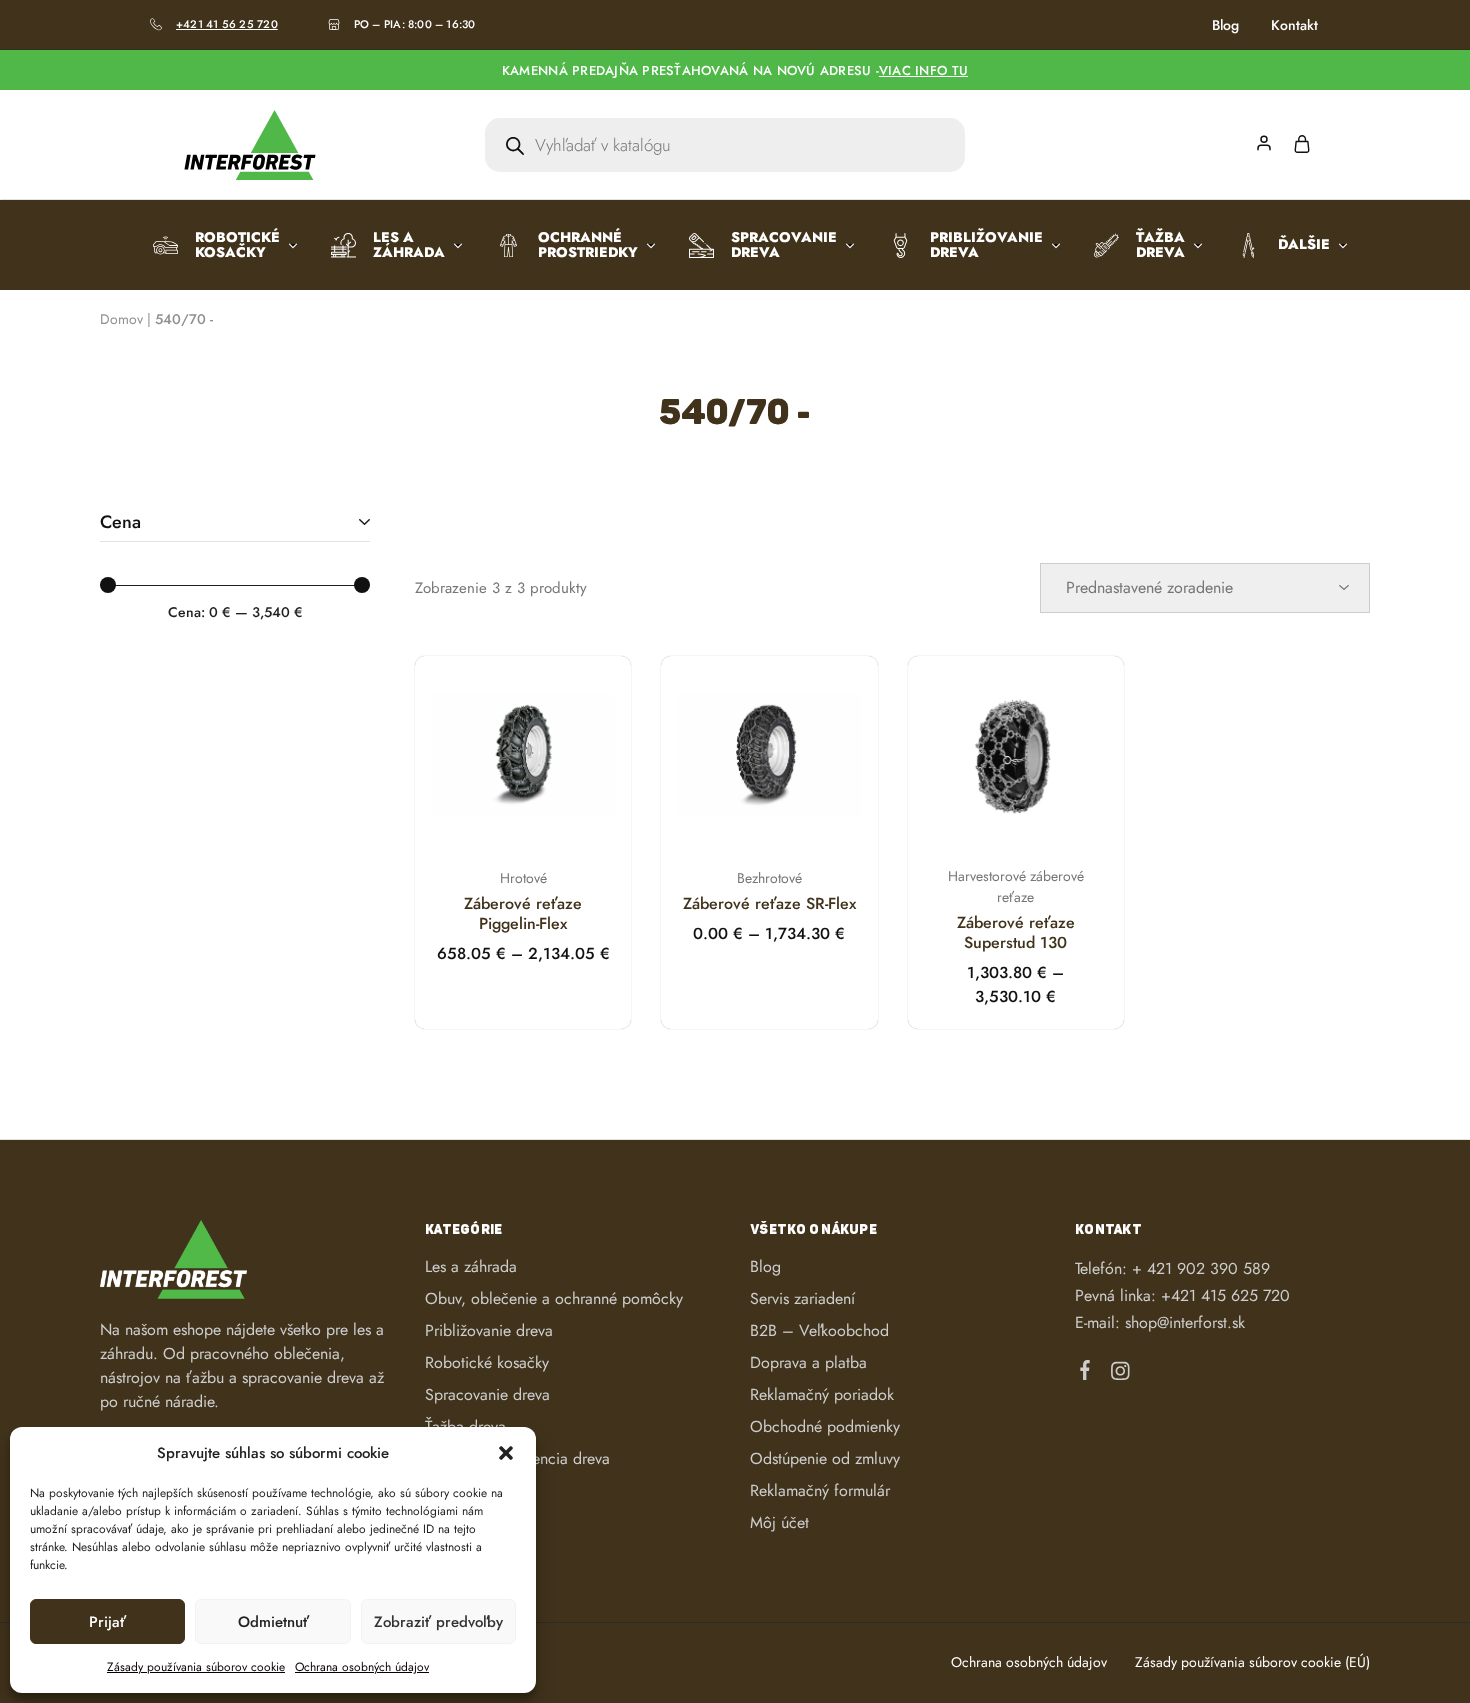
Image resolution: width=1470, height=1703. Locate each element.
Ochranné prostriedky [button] (588, 244)
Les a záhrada (471, 1266)
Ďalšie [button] (1304, 244)
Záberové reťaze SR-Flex (769, 903)
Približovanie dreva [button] (986, 244)
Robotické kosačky (487, 1362)
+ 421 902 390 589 (1201, 1268)
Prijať (107, 1622)
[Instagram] (1120, 1375)
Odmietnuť (273, 1622)
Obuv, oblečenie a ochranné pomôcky (554, 1298)
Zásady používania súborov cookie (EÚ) (1252, 1662)
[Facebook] (1085, 1374)
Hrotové (523, 878)
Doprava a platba (808, 1362)
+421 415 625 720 (1225, 1295)
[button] (506, 1453)
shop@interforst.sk (1185, 1322)
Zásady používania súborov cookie (196, 1667)
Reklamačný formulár (820, 1490)
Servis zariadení (802, 1298)
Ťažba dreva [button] (1160, 244)
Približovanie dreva (489, 1330)
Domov (121, 319)
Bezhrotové (769, 878)
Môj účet (779, 1522)
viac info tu (923, 70)
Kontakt (1294, 25)
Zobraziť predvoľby (438, 1622)
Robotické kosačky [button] (237, 244)
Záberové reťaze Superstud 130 (1016, 932)
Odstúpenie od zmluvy (825, 1458)
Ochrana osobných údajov (362, 1667)
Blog (1225, 25)
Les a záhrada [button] (409, 244)
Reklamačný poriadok (822, 1394)
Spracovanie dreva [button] (784, 244)
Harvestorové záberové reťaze (1016, 886)
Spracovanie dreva (487, 1394)
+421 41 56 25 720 (227, 24)
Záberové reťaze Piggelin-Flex (523, 913)
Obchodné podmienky (825, 1426)
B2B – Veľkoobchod (819, 1330)
